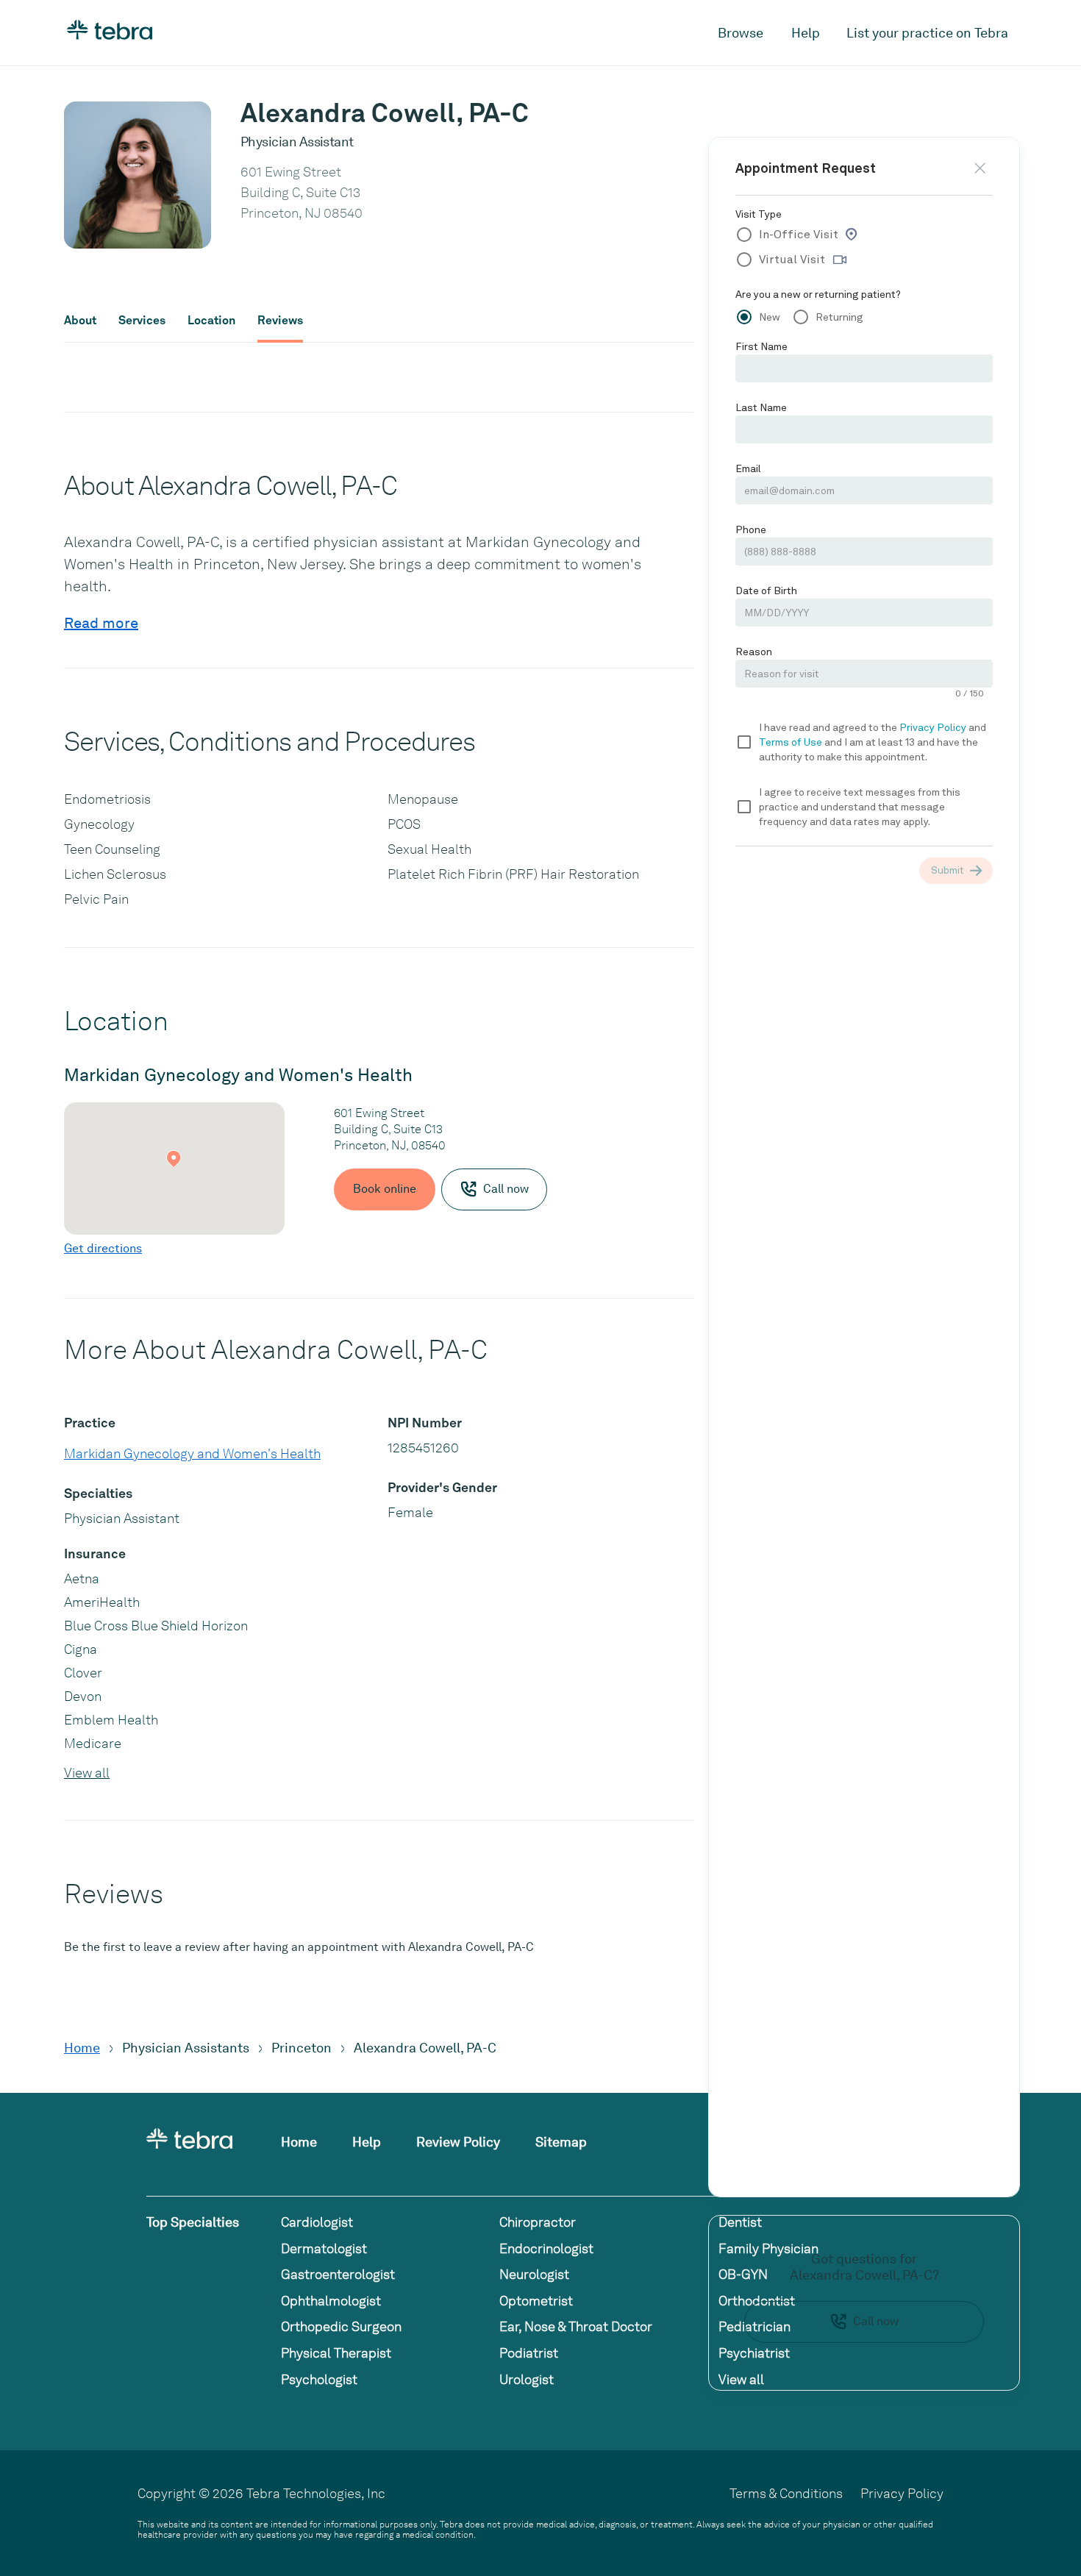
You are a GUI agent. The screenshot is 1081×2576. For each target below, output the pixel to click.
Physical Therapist (336, 2353)
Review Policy (458, 2142)
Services (142, 321)
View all (87, 1773)
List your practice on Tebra (927, 33)
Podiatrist (529, 2353)
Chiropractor (538, 2222)
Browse (741, 33)
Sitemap (561, 2142)
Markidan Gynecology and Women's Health (192, 1453)
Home (82, 2048)
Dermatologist (324, 2248)
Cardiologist (317, 2222)
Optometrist (536, 2301)
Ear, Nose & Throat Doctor (576, 2326)
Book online (385, 1189)
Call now (876, 2321)
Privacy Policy (902, 2493)
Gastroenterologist (338, 2274)
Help (806, 33)
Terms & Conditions (786, 2493)
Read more (101, 623)
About (80, 321)
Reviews (280, 321)
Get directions (103, 1248)
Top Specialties (193, 2222)
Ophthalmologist (331, 2301)
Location (211, 321)
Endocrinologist (546, 2248)
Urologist (527, 2379)
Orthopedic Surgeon (341, 2326)
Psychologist (319, 2379)
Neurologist (534, 2274)
